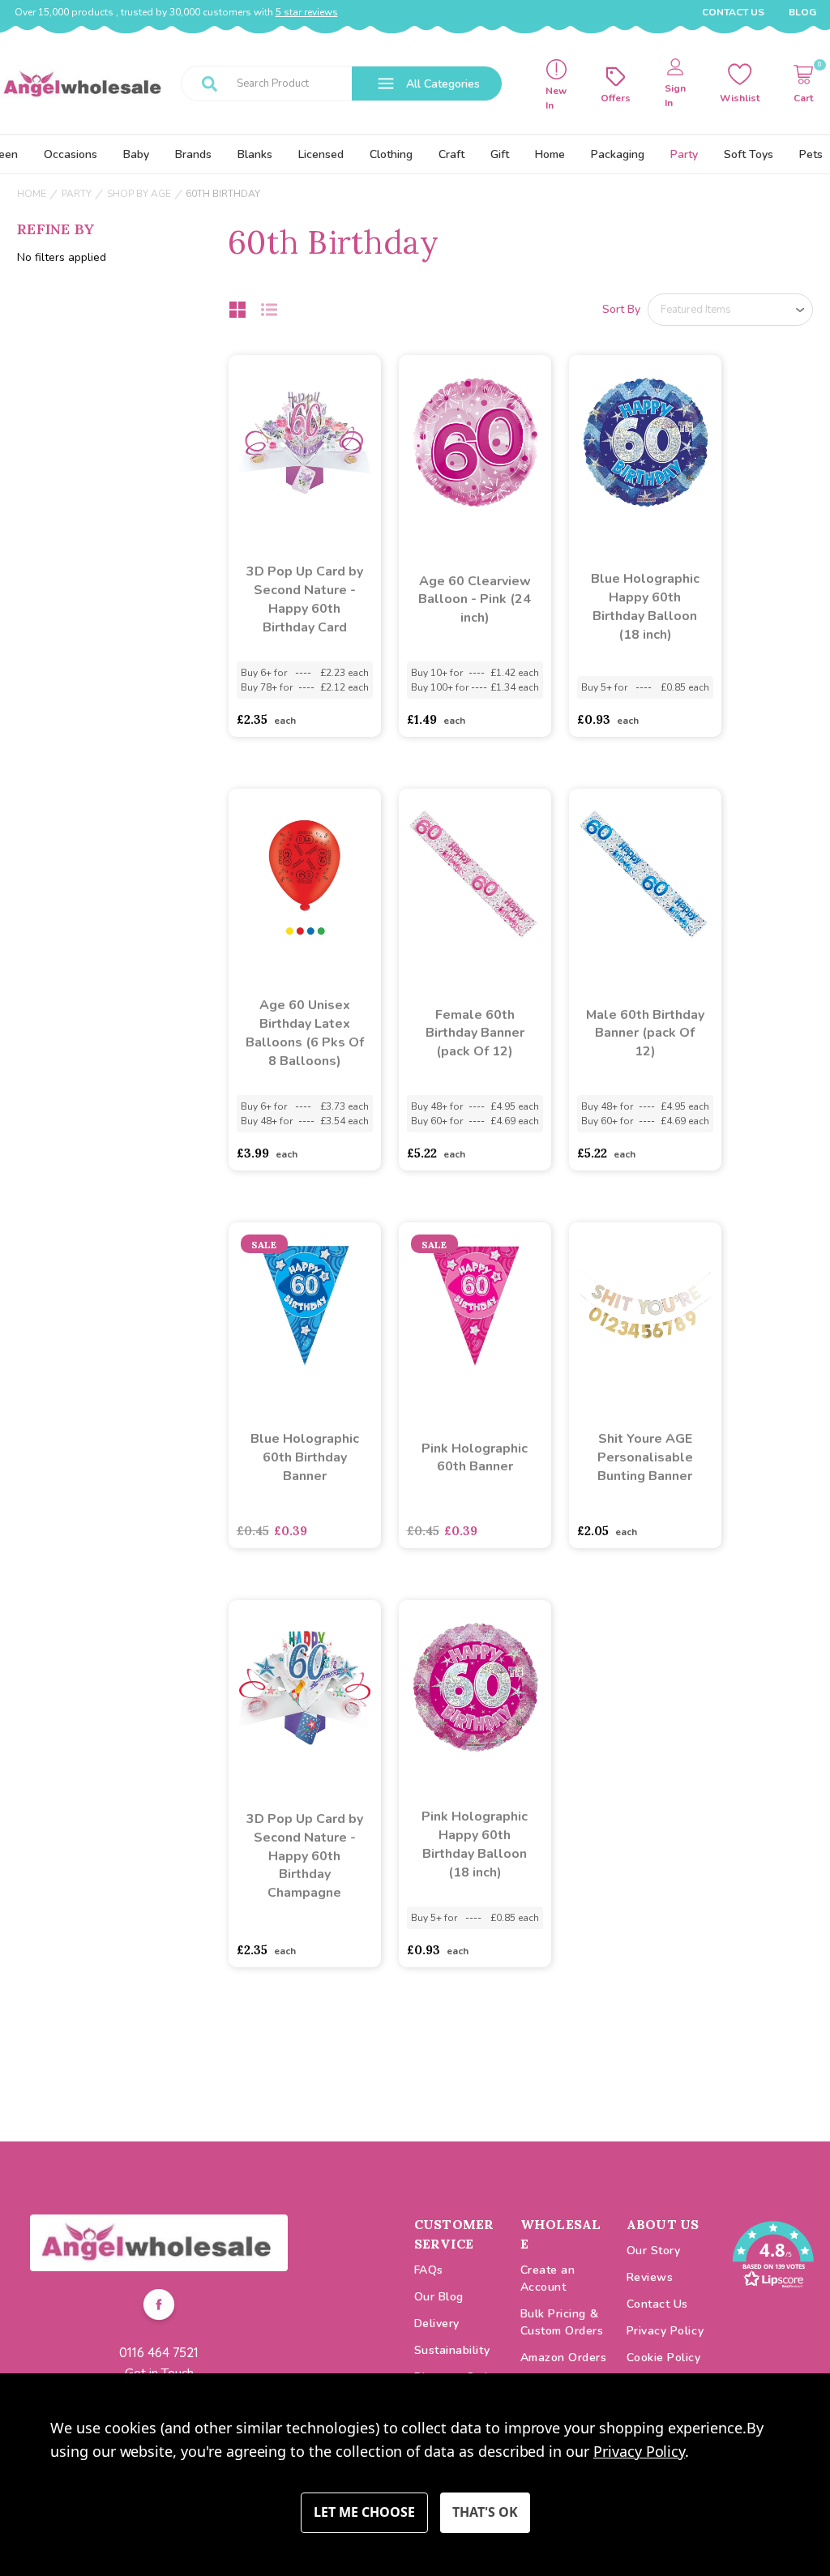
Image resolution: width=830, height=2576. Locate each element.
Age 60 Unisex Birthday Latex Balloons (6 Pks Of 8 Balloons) (305, 1033)
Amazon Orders (564, 2358)
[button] (159, 2243)
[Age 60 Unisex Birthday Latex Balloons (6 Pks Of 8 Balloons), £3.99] (305, 876)
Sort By (621, 309)
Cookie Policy (664, 2358)
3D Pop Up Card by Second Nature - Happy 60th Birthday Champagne (305, 1856)
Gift (500, 154)
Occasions (71, 154)
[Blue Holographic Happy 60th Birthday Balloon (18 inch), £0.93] (645, 443)
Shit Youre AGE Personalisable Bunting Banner (645, 1457)
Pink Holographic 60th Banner (475, 1458)
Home (550, 154)
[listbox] (730, 310)
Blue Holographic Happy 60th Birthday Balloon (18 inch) (645, 607)
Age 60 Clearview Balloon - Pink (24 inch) (475, 600)
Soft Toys (749, 154)
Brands (193, 154)
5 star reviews (307, 12)
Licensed (321, 154)
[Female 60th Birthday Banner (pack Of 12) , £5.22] (475, 876)
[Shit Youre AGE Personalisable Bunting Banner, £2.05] (645, 1310)
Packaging (618, 154)
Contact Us (733, 12)
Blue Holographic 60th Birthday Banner (305, 1457)
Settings (364, 2513)
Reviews (650, 2277)
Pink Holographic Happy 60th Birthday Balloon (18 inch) (475, 1844)
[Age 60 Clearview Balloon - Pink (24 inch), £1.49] (475, 443)
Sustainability (452, 2350)
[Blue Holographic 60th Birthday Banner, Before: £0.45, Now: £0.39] (305, 1310)
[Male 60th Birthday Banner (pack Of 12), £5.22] (645, 876)
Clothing (391, 154)
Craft (451, 154)
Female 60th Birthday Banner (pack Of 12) (475, 1033)
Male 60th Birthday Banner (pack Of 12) (645, 1033)
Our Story (654, 2251)
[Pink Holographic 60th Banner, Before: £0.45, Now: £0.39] (475, 1310)
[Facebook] (159, 2307)
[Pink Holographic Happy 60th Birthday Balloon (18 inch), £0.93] (475, 1688)
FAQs (429, 2270)
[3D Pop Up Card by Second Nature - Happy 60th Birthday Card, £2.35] (305, 443)
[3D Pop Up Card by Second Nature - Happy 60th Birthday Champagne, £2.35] (305, 1688)
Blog (802, 12)
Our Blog (439, 2297)
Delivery (437, 2324)
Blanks (255, 154)
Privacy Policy (665, 2331)
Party (684, 154)
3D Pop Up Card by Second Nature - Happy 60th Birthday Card (305, 599)
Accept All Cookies (485, 2513)
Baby (136, 154)
